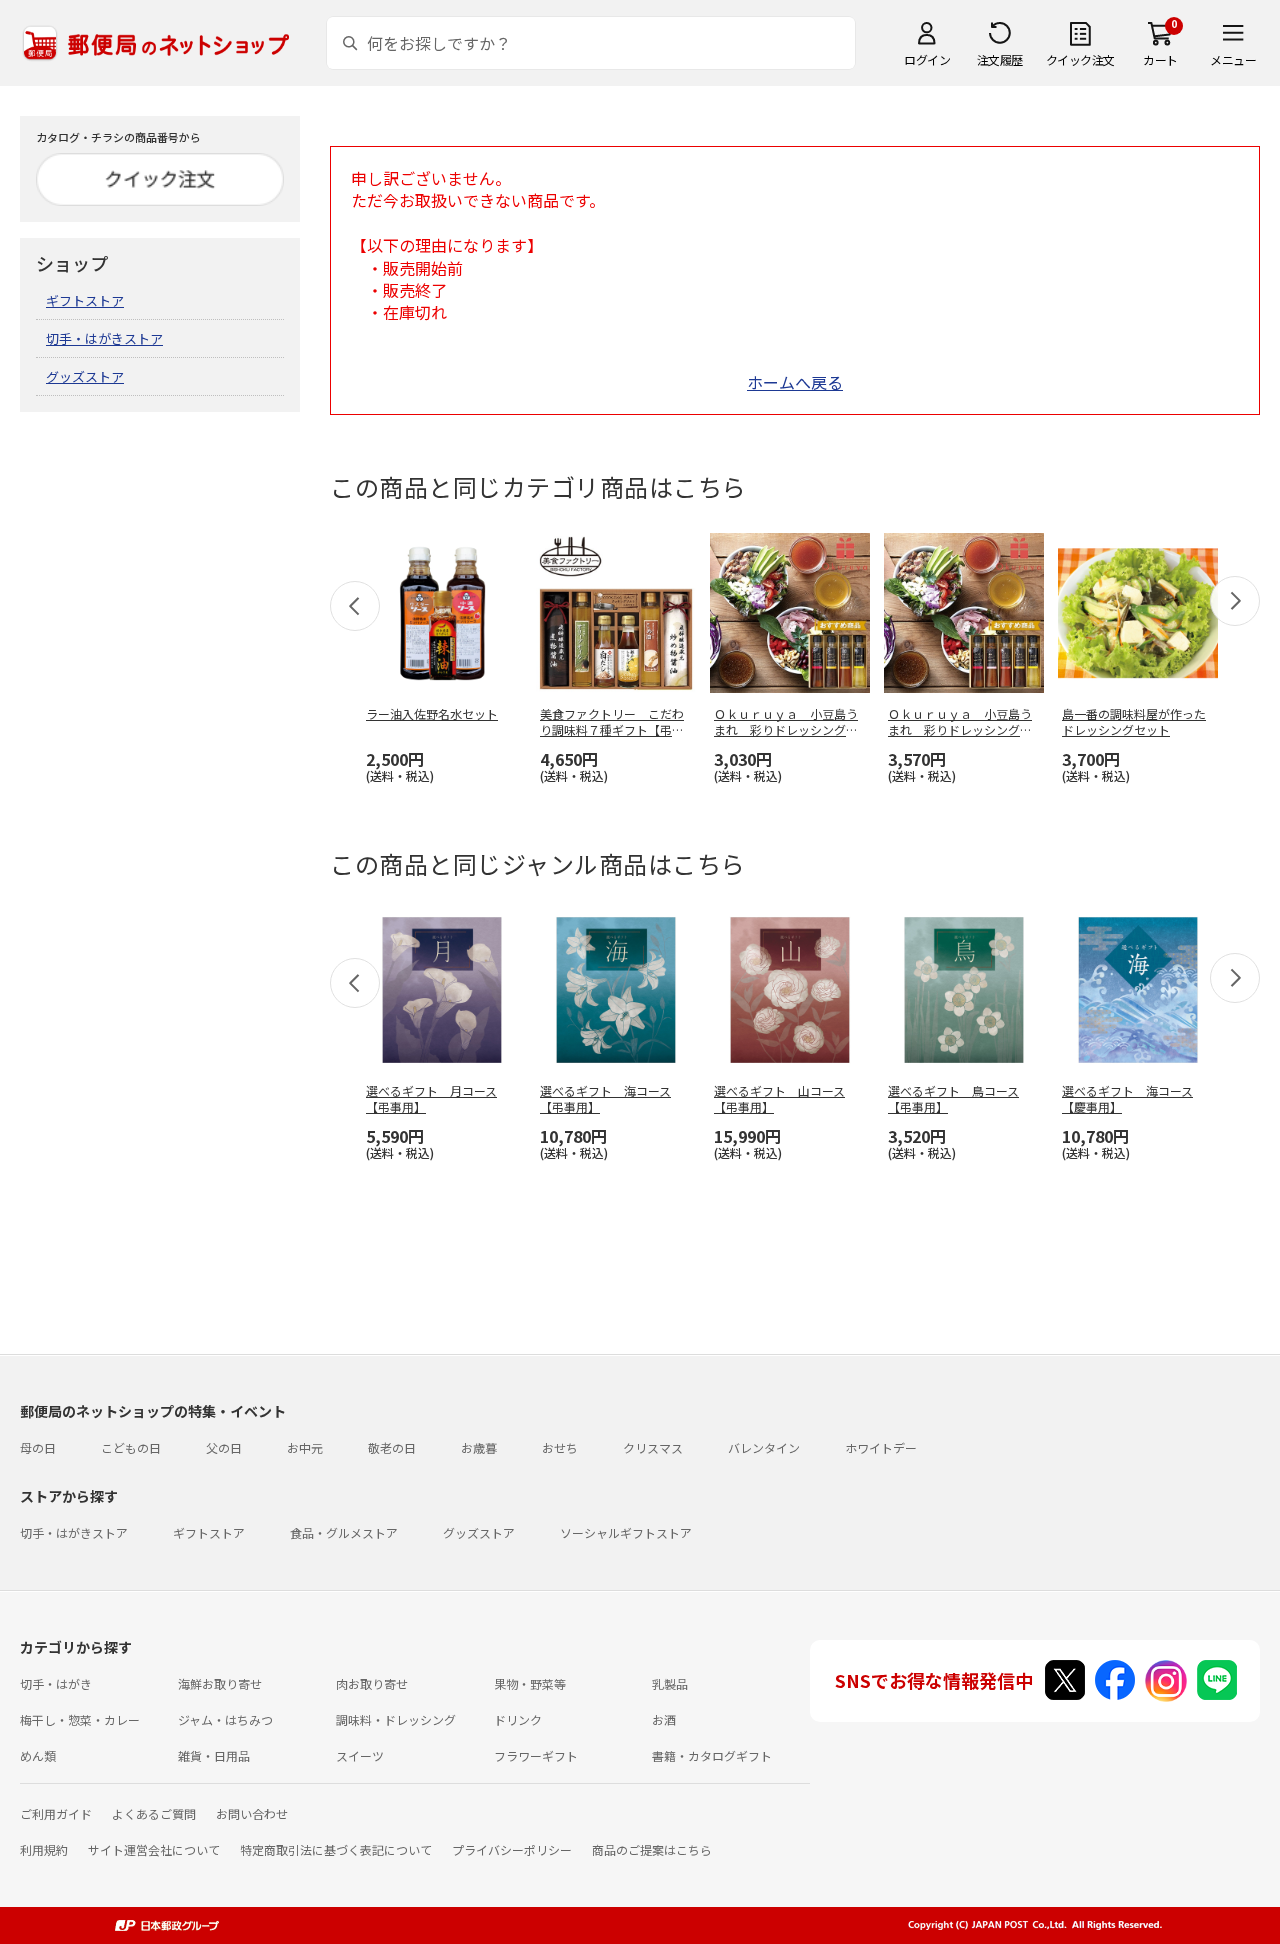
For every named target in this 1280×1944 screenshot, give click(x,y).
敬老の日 (392, 1447)
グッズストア (85, 376)
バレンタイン (764, 1447)
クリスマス (653, 1447)
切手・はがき (56, 1683)
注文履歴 (1000, 59)
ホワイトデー (881, 1447)
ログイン (927, 59)
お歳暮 (479, 1447)
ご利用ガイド (56, 1813)
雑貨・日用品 (214, 1755)
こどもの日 (131, 1447)
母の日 (38, 1447)
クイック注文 (1080, 59)
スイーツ (360, 1755)
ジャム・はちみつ (225, 1719)
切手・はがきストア (104, 338)
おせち (560, 1447)
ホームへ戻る (795, 382)
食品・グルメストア (344, 1532)
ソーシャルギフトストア (626, 1532)
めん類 (38, 1755)
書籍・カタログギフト (712, 1755)
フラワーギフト (536, 1755)
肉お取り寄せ (372, 1683)
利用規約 (44, 1849)
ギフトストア (85, 300)
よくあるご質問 (154, 1813)
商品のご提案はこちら (652, 1849)
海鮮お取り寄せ (220, 1683)
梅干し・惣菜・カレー (80, 1719)
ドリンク (518, 1719)
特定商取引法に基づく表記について (336, 1849)
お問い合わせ (252, 1813)
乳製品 (670, 1683)
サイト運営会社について (154, 1849)
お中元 (305, 1447)
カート (1160, 59)
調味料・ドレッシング (396, 1719)
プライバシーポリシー (512, 1849)
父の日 (224, 1447)
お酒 (664, 1719)
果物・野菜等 (530, 1683)
